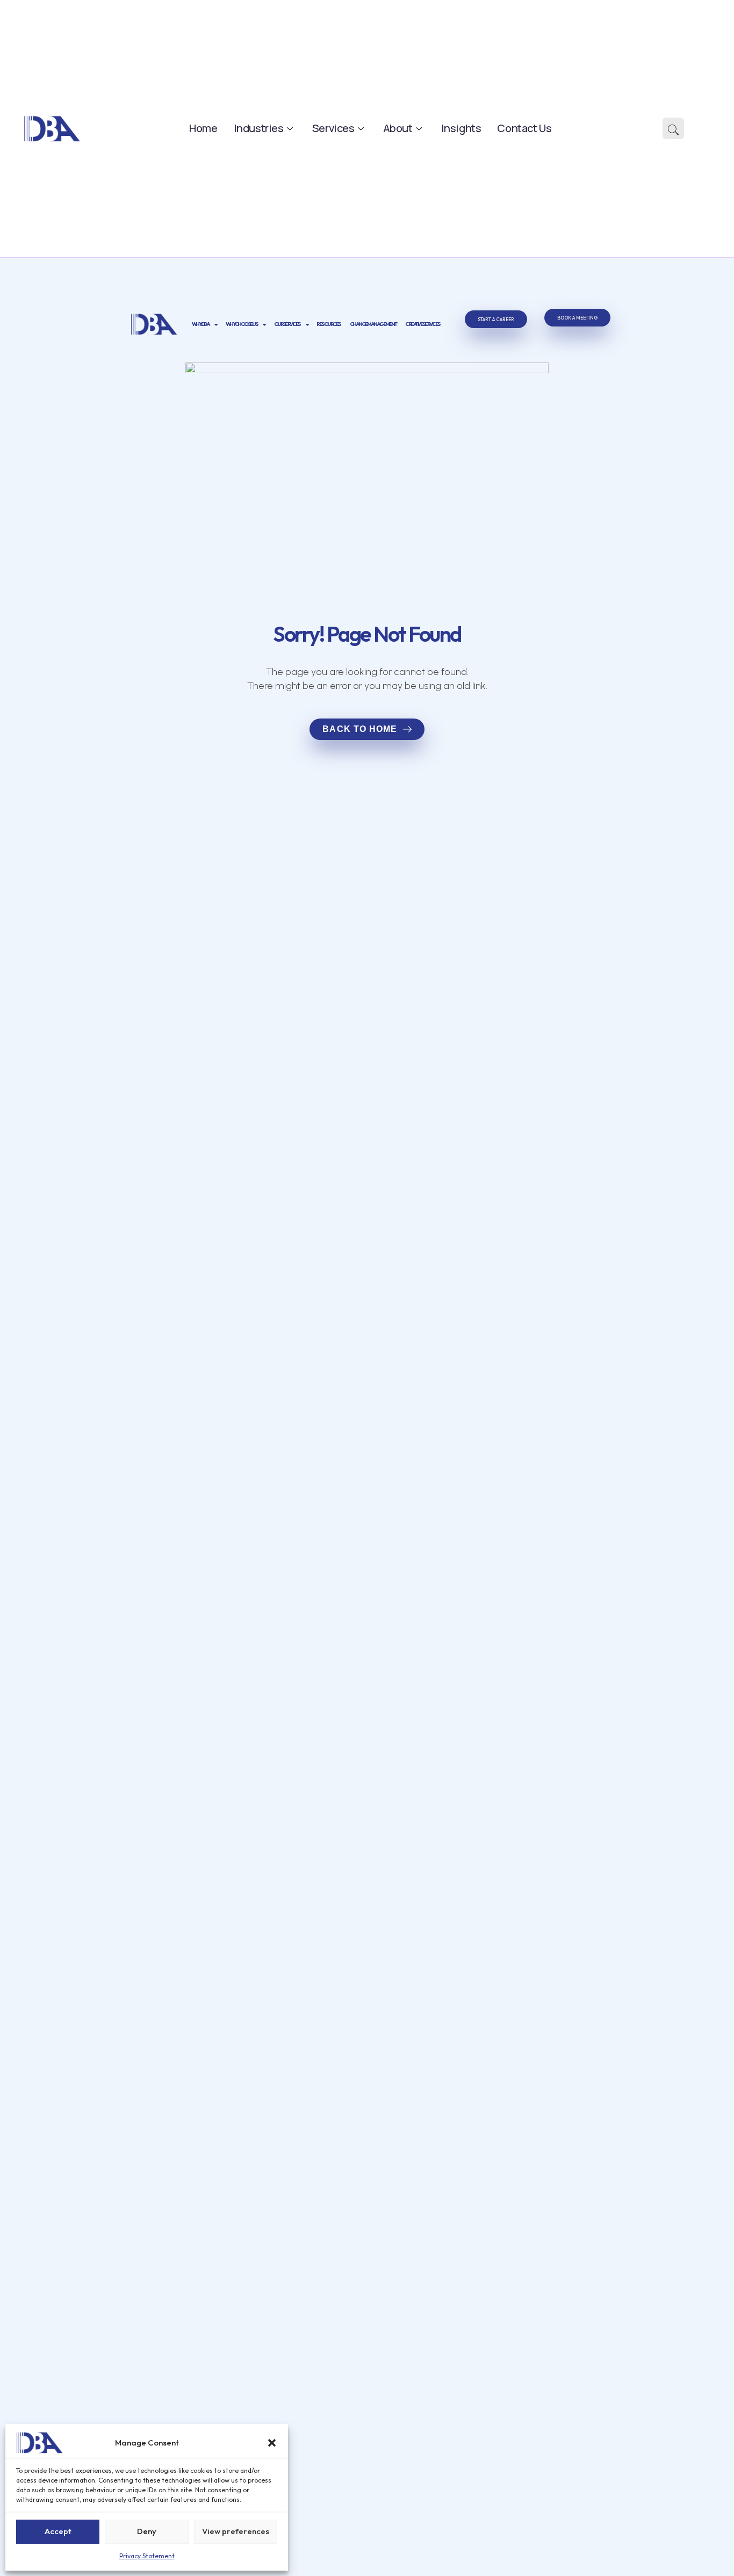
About (398, 128)
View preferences (236, 2531)
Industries (259, 128)
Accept (58, 2531)
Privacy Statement (147, 2556)
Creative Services (423, 324)
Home (203, 128)
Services (333, 128)
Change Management (373, 324)
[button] (272, 2443)
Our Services (287, 324)
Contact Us (524, 128)
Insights (461, 128)
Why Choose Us (242, 324)
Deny (147, 2531)
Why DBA (201, 324)
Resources (329, 324)
